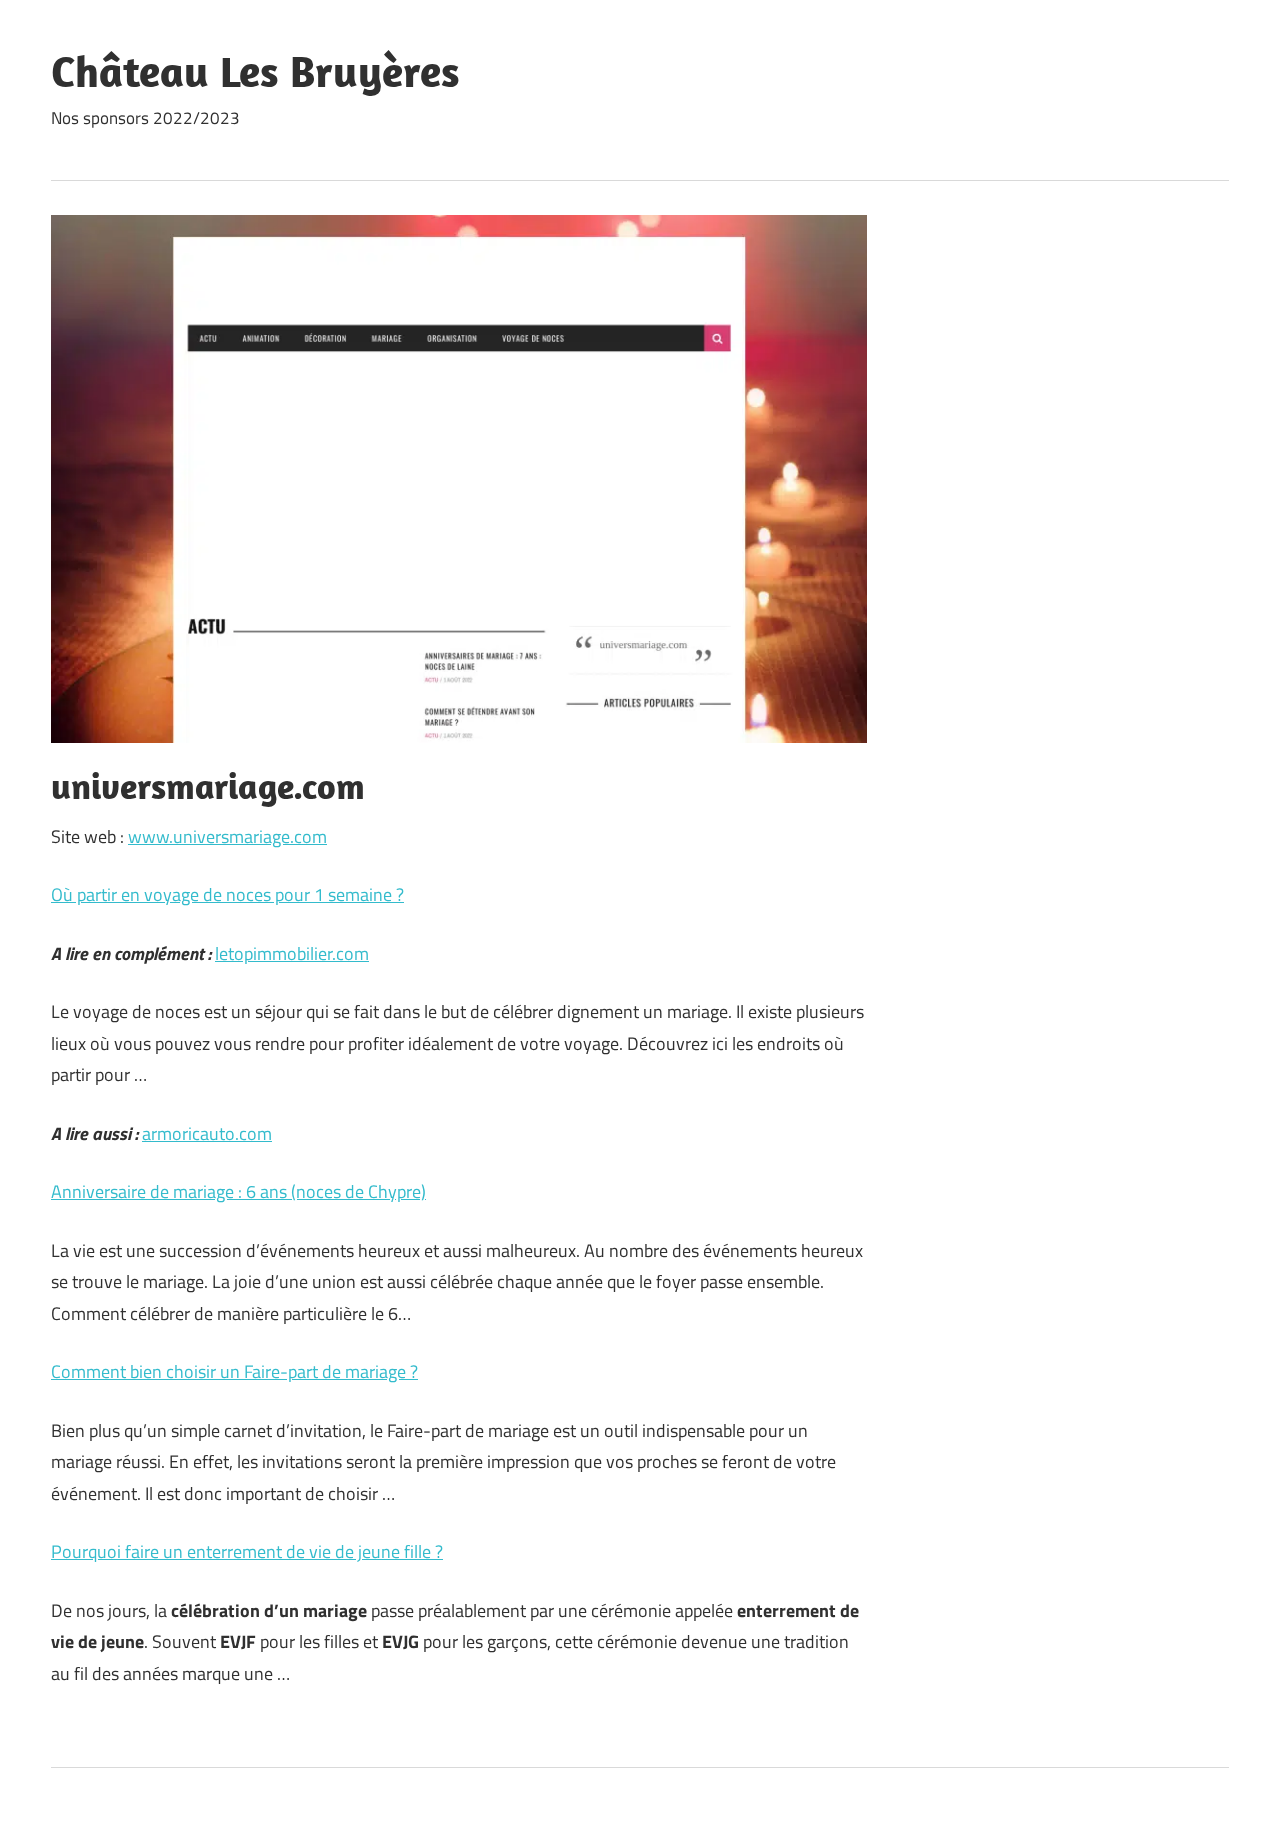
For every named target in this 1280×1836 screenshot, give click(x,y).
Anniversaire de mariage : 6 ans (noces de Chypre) (238, 1191)
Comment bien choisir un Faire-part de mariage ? (234, 1371)
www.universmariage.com (227, 836)
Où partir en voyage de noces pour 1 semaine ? (227, 894)
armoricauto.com (207, 1133)
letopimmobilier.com (292, 953)
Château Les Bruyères (255, 71)
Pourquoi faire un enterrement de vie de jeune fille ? (247, 1551)
